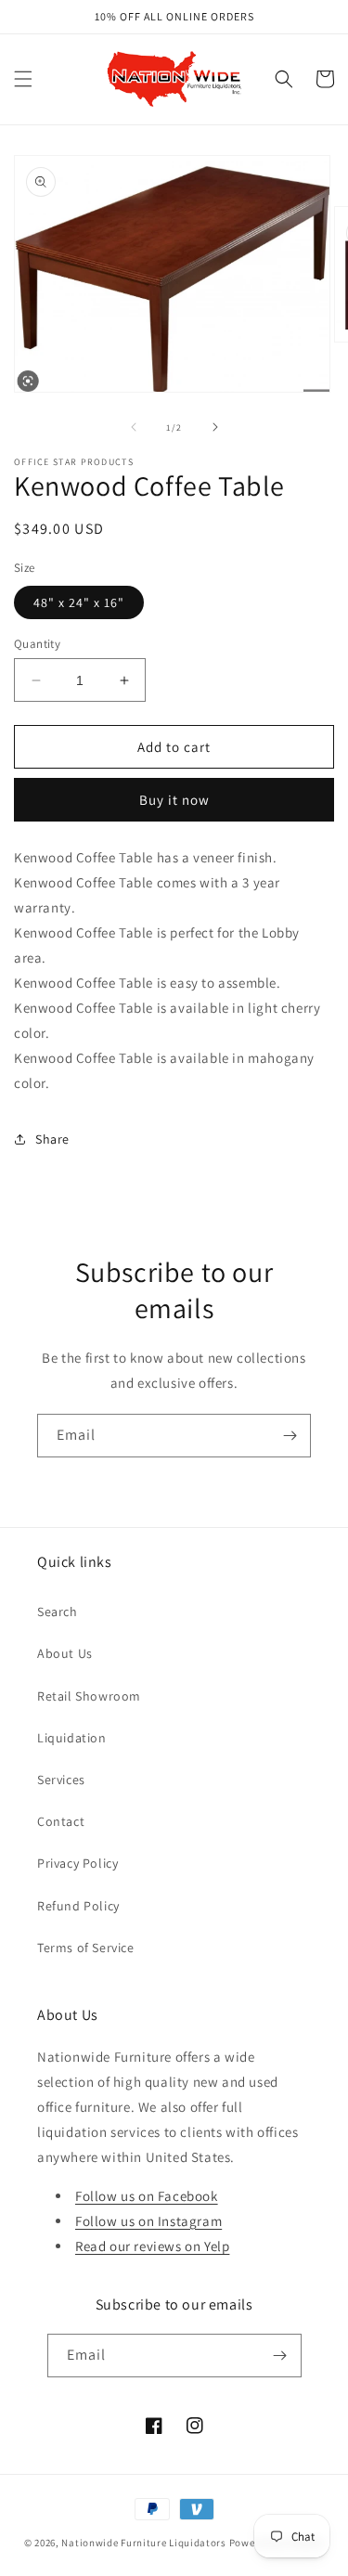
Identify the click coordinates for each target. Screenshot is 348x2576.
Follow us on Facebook (147, 2196)
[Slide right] (215, 427)
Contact (61, 1821)
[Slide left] (134, 427)
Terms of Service (86, 1948)
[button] (23, 79)
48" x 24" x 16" (79, 602)
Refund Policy (78, 1906)
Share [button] (52, 1139)
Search (58, 1612)
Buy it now (174, 800)
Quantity (37, 644)
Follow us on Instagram (148, 2221)
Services (61, 1780)
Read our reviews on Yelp (152, 2246)
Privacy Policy (77, 1863)
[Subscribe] (290, 1436)
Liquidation (72, 1738)
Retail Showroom (89, 1696)
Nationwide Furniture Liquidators (143, 2543)
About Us (65, 1653)
